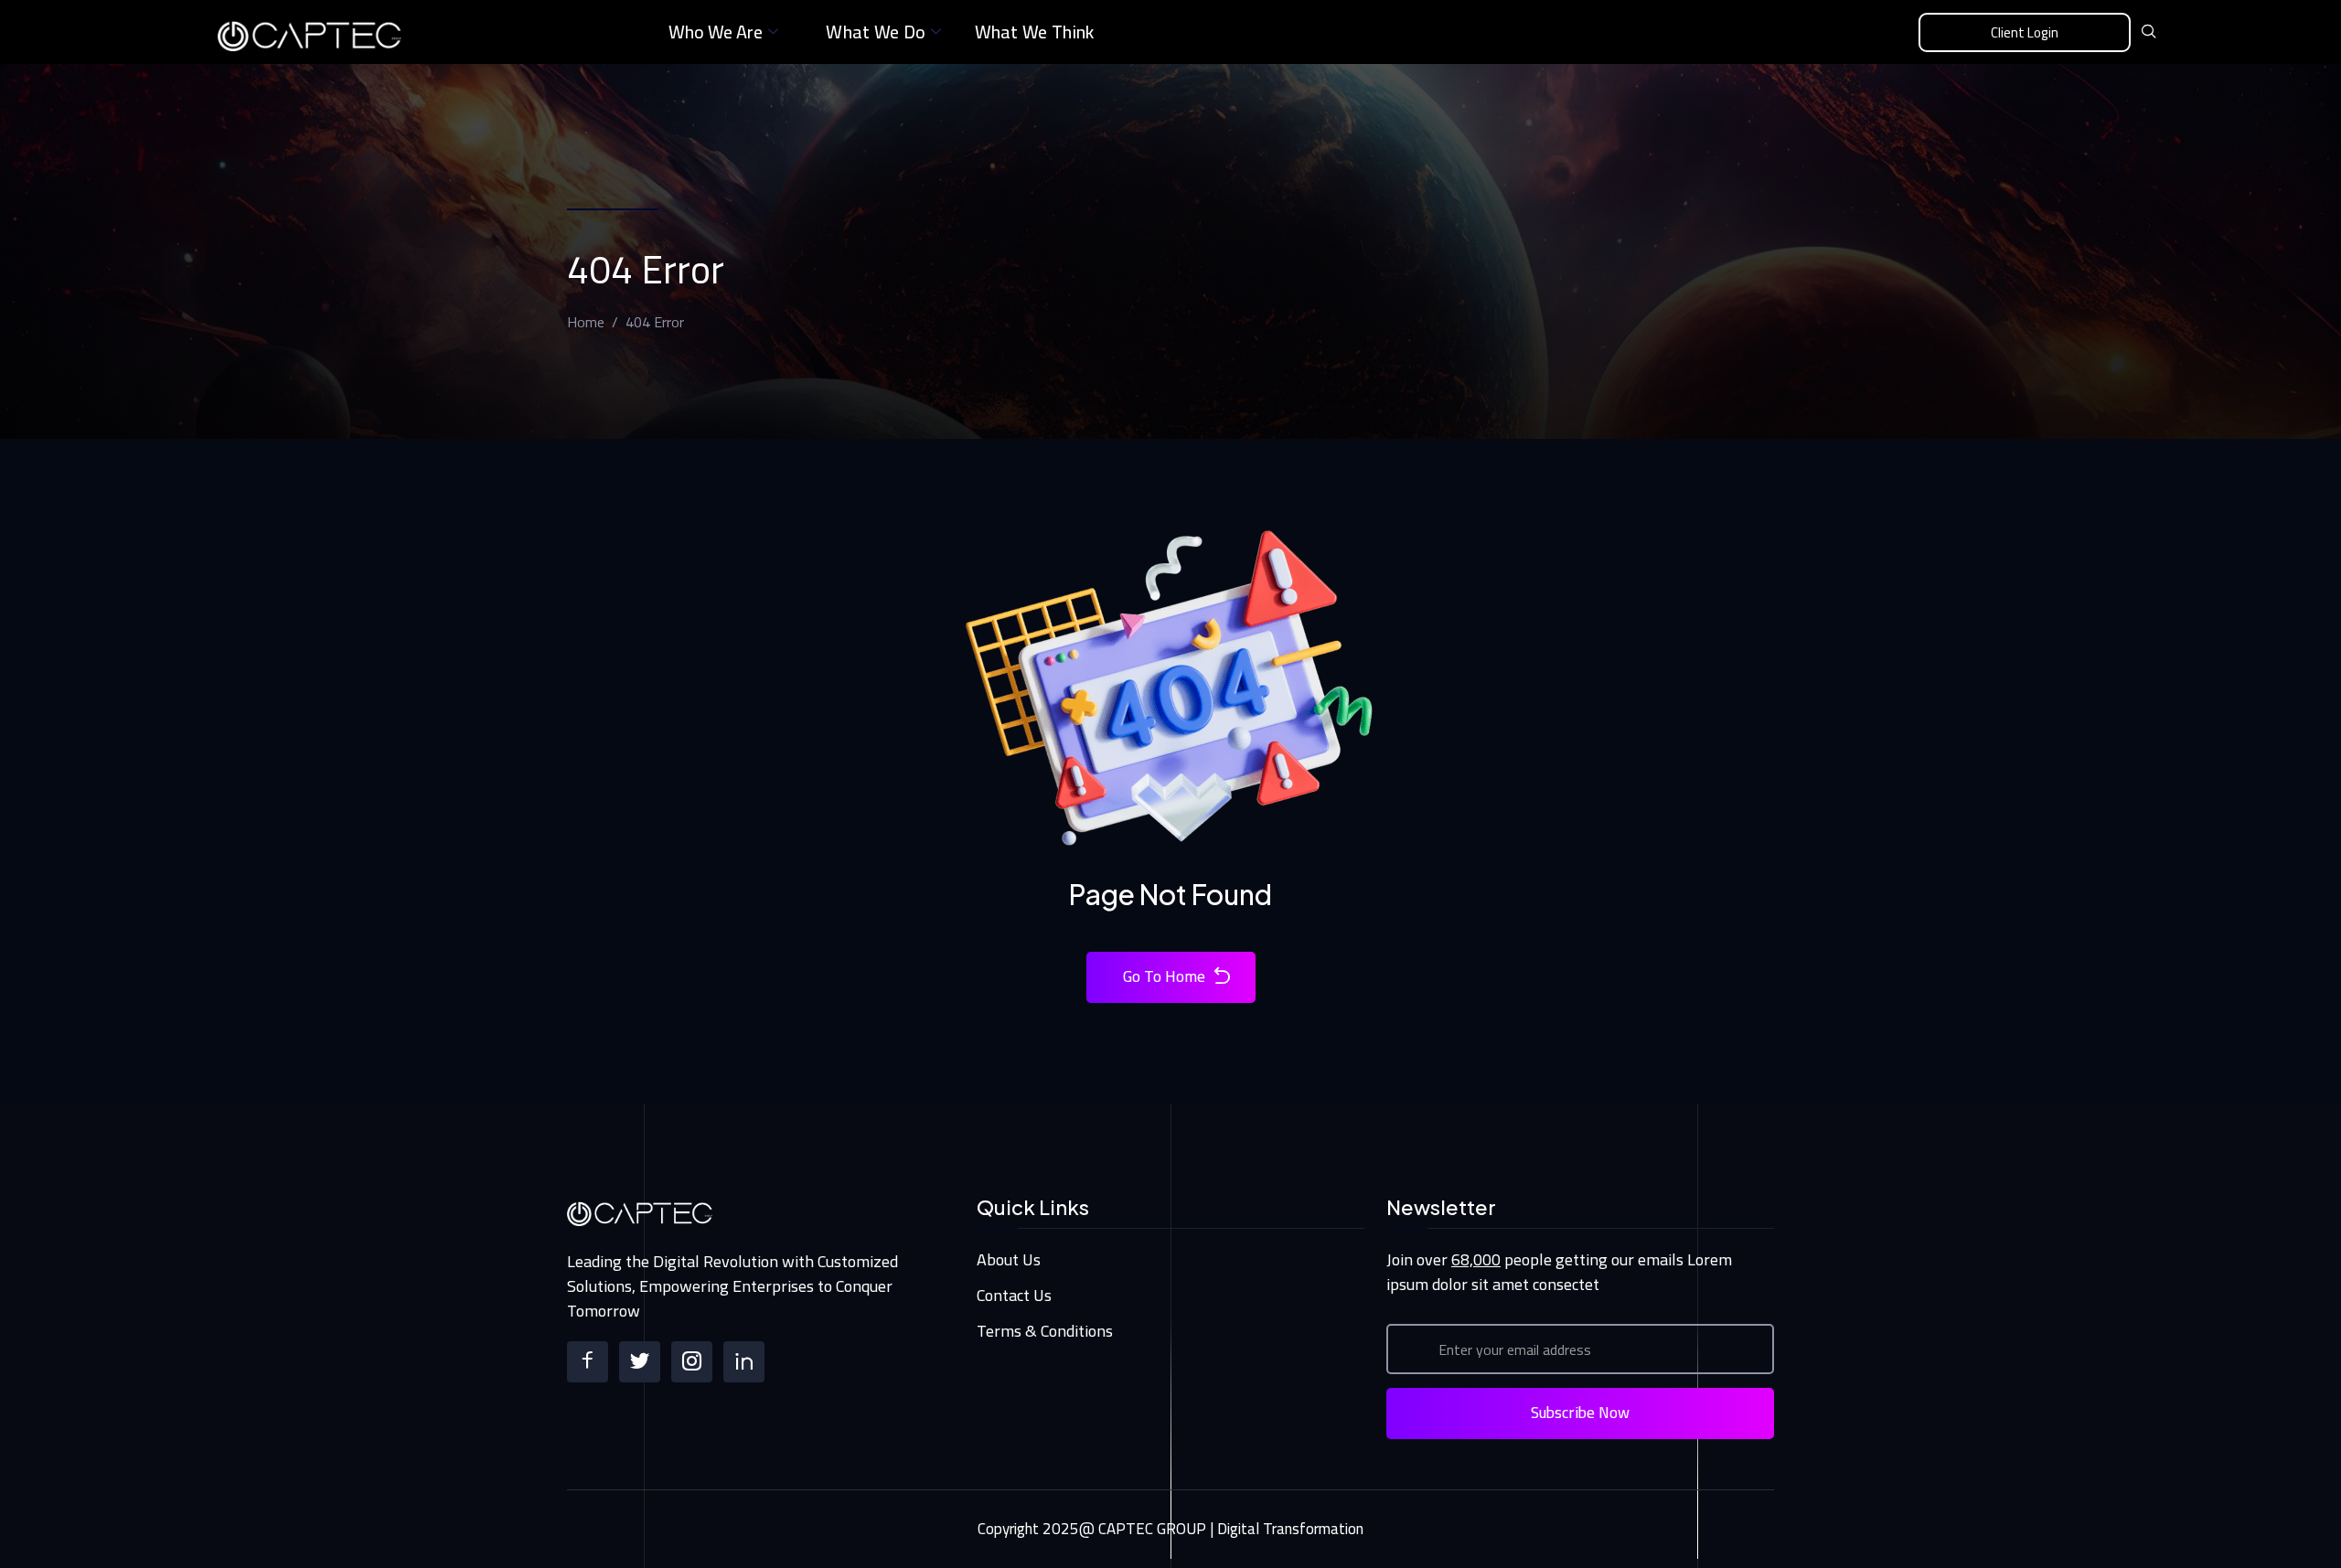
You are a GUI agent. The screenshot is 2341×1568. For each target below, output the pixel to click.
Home (586, 322)
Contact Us (1014, 1295)
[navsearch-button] (2149, 32)
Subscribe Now (1580, 1413)
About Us (1009, 1259)
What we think (1035, 32)
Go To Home (1164, 976)
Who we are (716, 32)
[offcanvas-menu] (2211, 33)
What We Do (876, 32)
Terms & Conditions (1045, 1331)
